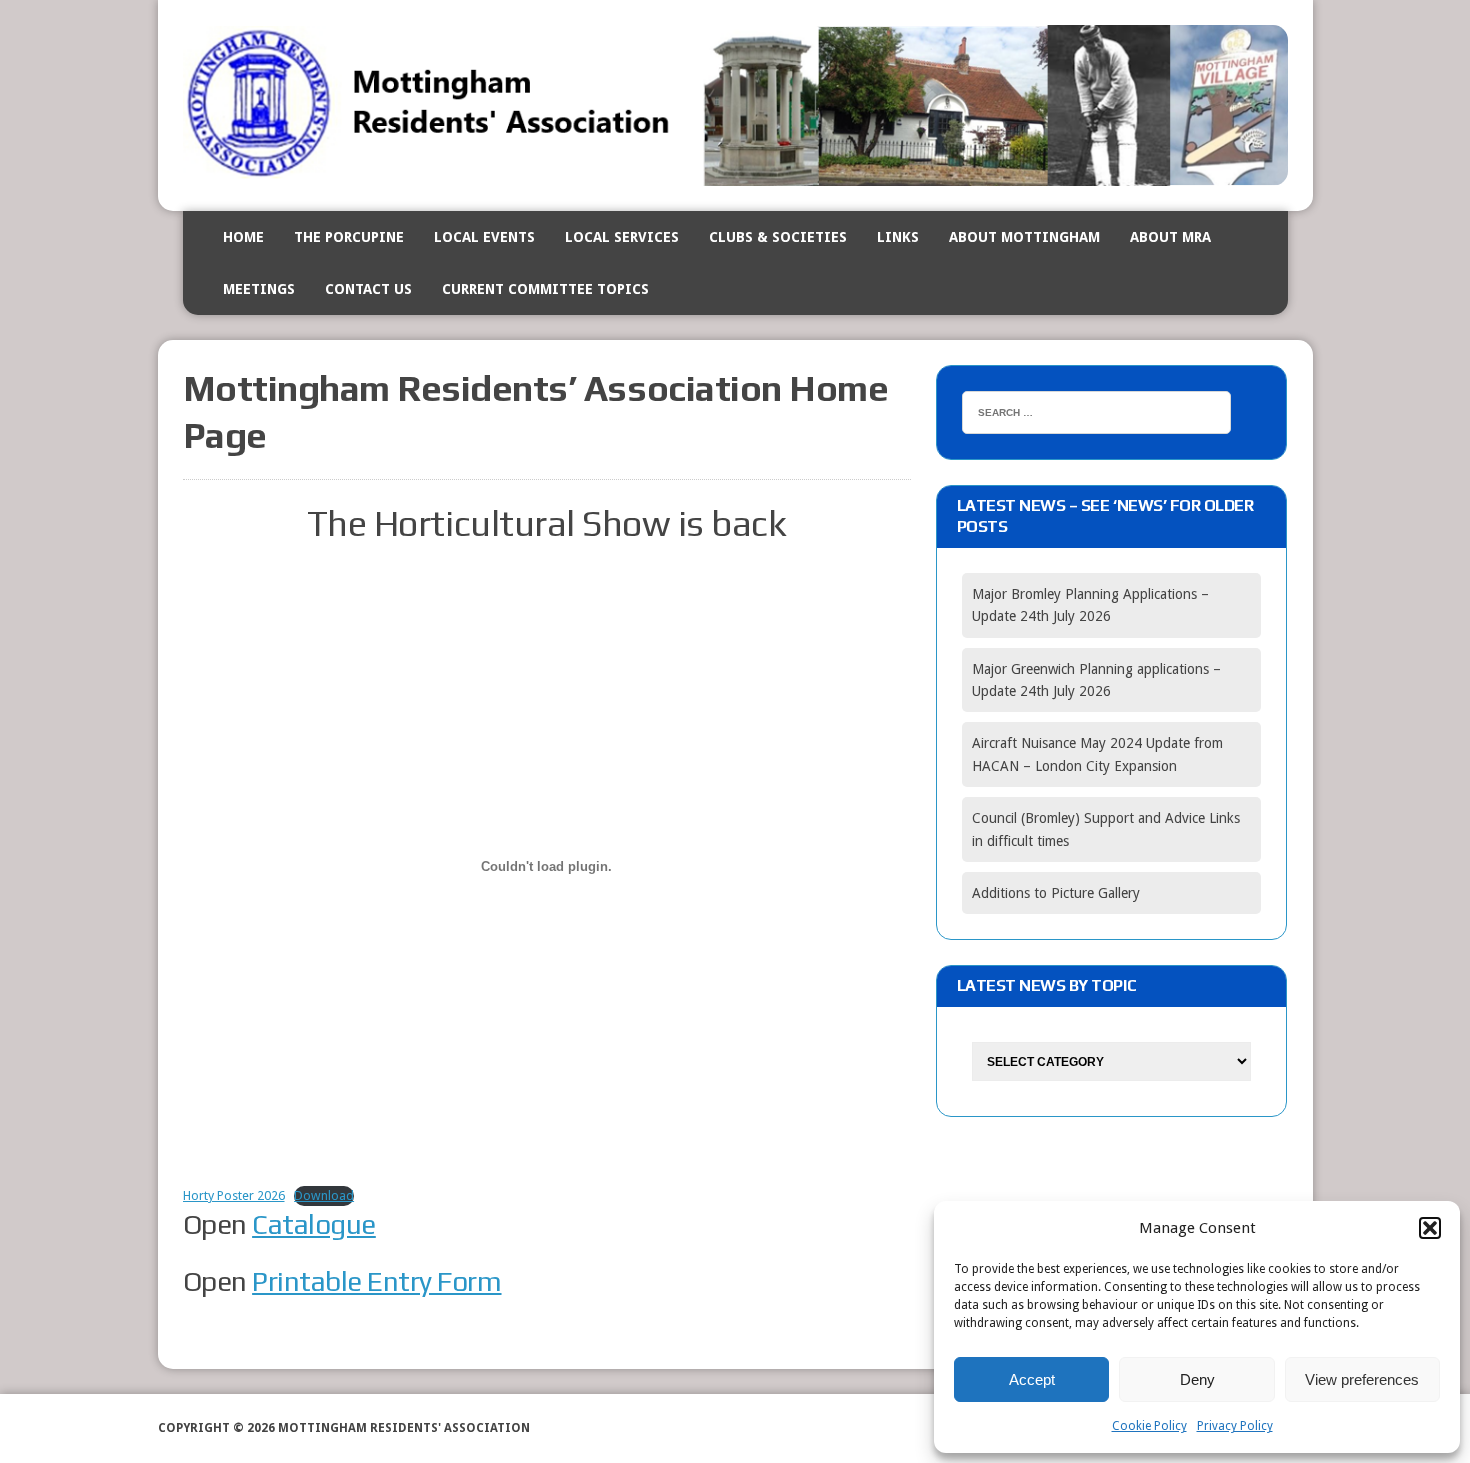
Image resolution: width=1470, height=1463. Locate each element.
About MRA (1170, 237)
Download (324, 1195)
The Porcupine (349, 237)
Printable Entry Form (376, 1281)
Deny (1197, 1379)
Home (243, 237)
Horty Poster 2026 (234, 1195)
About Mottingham (1024, 237)
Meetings (259, 289)
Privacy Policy (1235, 1426)
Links (898, 237)
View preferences (1362, 1379)
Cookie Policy (1149, 1426)
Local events (484, 237)
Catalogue (314, 1224)
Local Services (622, 237)
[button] (1430, 1228)
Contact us (368, 289)
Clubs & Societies (778, 237)
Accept (1032, 1379)
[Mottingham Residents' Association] (735, 105)
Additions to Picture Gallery (1056, 893)
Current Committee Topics (545, 289)
